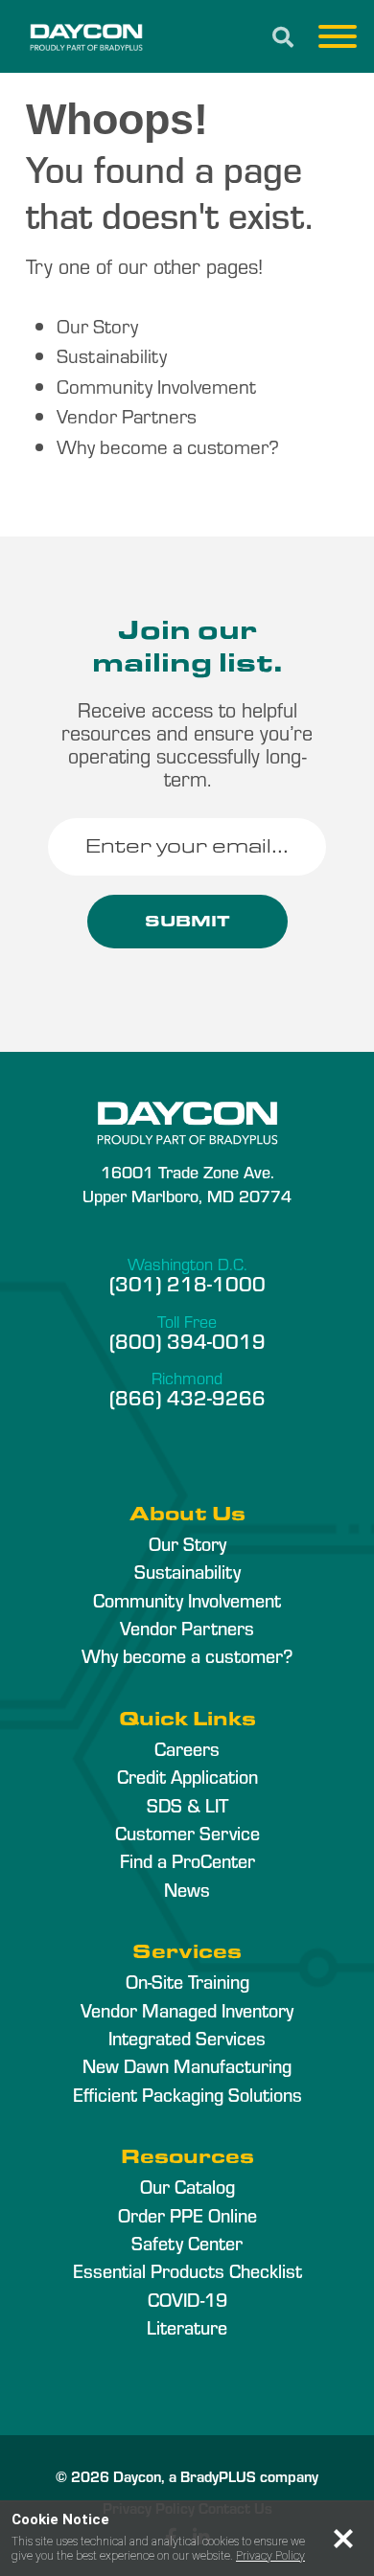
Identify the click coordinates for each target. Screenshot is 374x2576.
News (187, 1889)
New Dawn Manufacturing (187, 2065)
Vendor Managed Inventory (187, 2010)
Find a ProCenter (187, 1860)
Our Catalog (187, 2186)
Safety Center (187, 2243)
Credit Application (187, 1776)
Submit (187, 921)
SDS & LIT (187, 1805)
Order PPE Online (187, 2215)
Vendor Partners (127, 415)
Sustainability (112, 355)
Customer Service (187, 1833)
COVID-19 (187, 2299)
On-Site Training (187, 1981)
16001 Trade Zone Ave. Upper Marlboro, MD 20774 (187, 1183)
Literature (187, 2327)
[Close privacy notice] (343, 2539)
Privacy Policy (270, 2556)
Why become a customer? (168, 446)
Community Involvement (156, 386)
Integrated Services (187, 2038)
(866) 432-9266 (187, 1397)
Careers (187, 1748)
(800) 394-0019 (187, 1340)
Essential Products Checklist (187, 2270)
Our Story (97, 325)
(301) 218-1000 (187, 1283)
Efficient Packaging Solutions (187, 2094)
